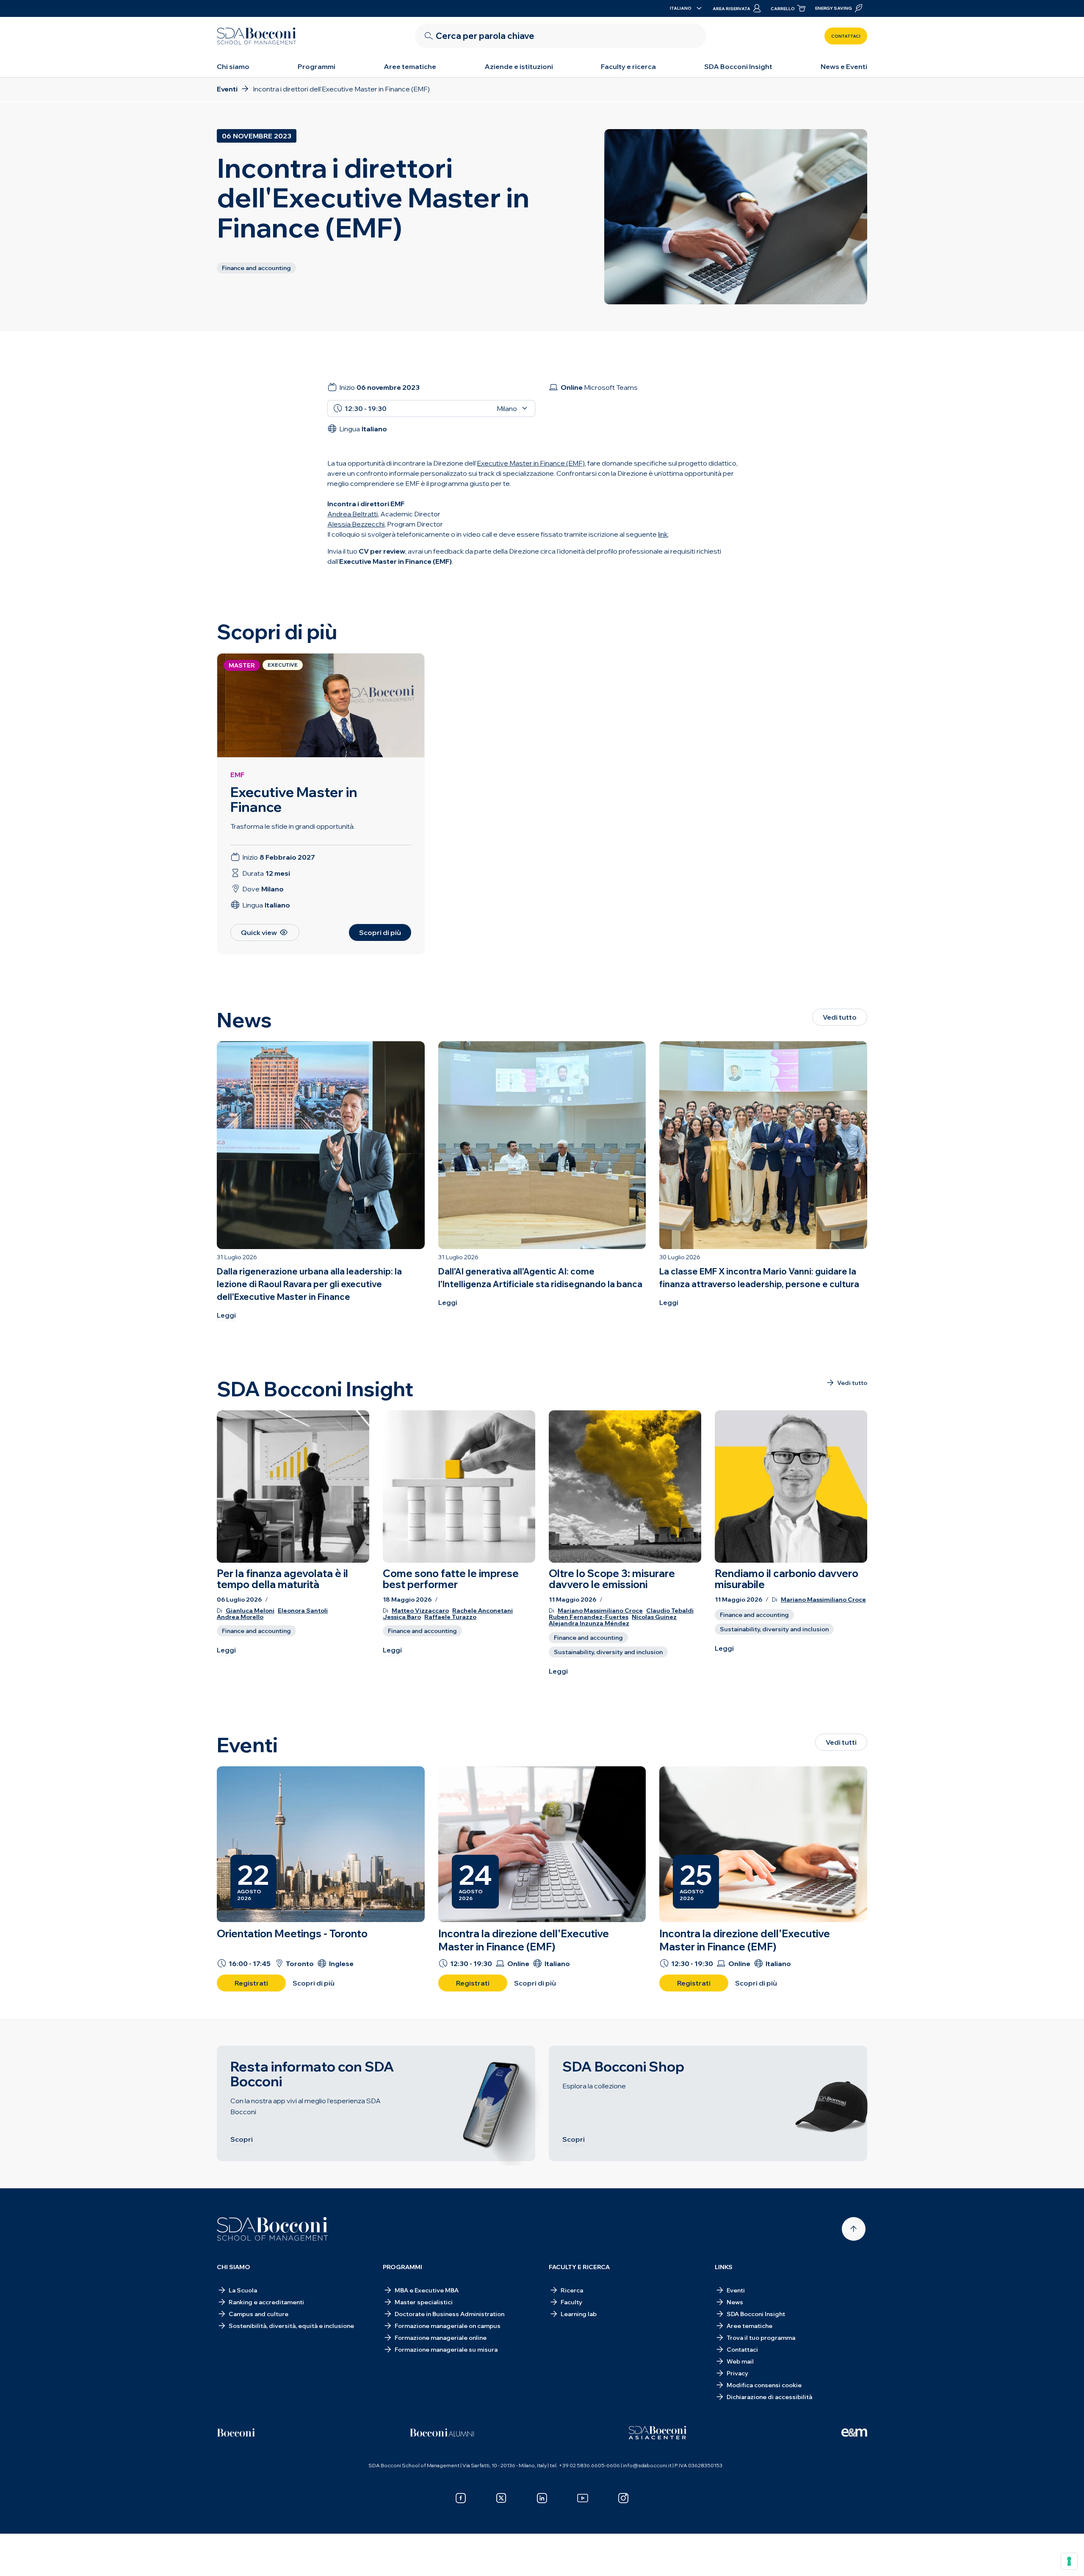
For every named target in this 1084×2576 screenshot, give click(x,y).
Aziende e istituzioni (519, 66)
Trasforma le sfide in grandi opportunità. (293, 826)
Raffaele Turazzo (450, 1617)
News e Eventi (844, 66)
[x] (501, 2498)
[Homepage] (272, 2229)
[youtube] (583, 2498)
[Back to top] (854, 2229)
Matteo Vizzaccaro (420, 1611)
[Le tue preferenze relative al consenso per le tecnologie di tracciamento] (1069, 2561)
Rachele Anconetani (483, 1611)
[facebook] (461, 2498)
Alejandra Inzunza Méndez (589, 1623)
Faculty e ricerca (628, 66)
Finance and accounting (256, 1631)
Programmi (317, 66)
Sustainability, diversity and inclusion (608, 1652)
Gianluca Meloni (250, 1611)
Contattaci (846, 36)
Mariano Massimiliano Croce (600, 1611)
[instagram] (623, 2498)
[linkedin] (542, 2498)
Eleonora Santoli (303, 1611)
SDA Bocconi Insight (738, 66)
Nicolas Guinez (654, 1617)
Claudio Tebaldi (670, 1611)
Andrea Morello (240, 1617)
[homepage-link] (257, 36)
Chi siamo (233, 66)
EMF (237, 775)
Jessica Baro (402, 1617)
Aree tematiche (410, 66)
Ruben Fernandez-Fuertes (589, 1617)
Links (724, 2267)
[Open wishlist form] (542, 2557)
